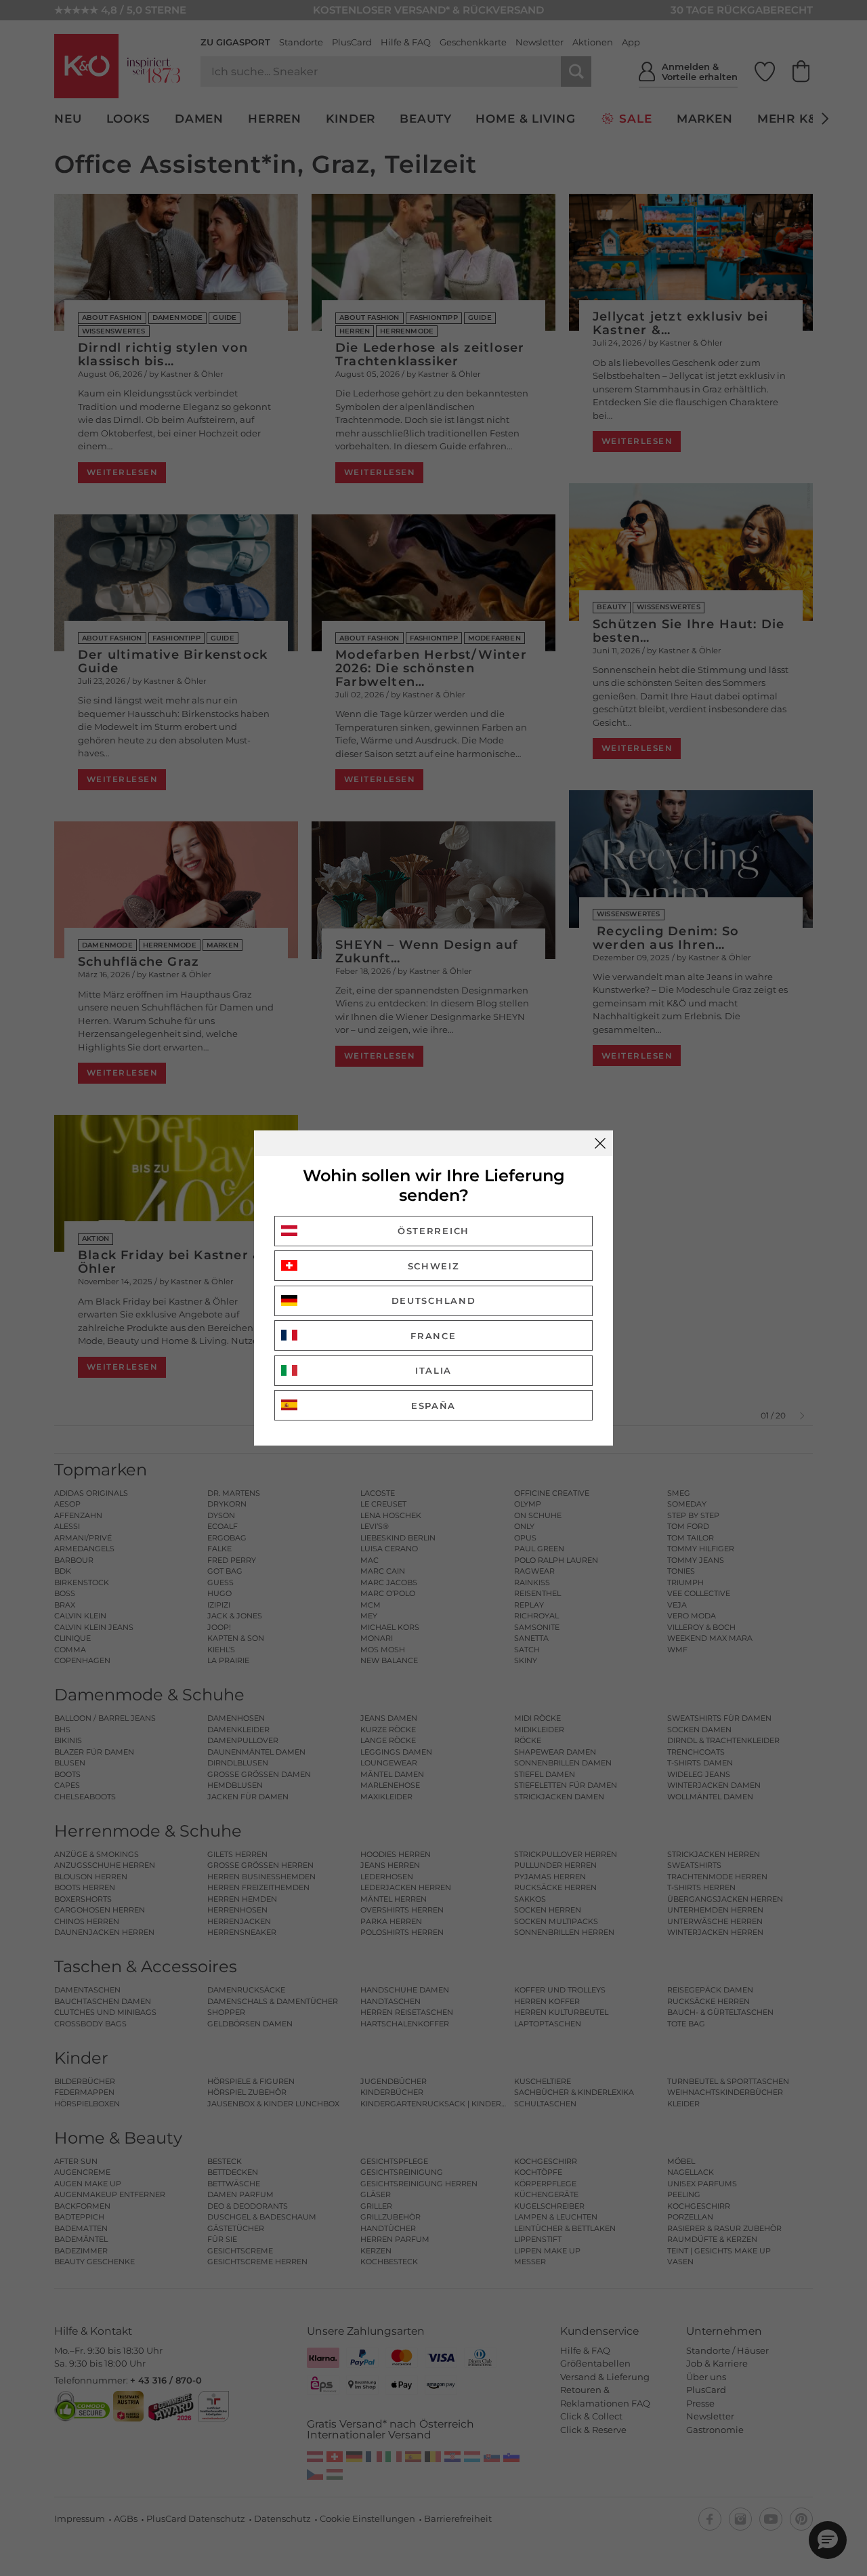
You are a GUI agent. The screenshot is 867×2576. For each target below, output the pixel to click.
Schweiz (434, 1266)
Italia (433, 1370)
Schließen (600, 1143)
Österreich (433, 1231)
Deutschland (434, 1301)
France (433, 1336)
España (433, 1406)
